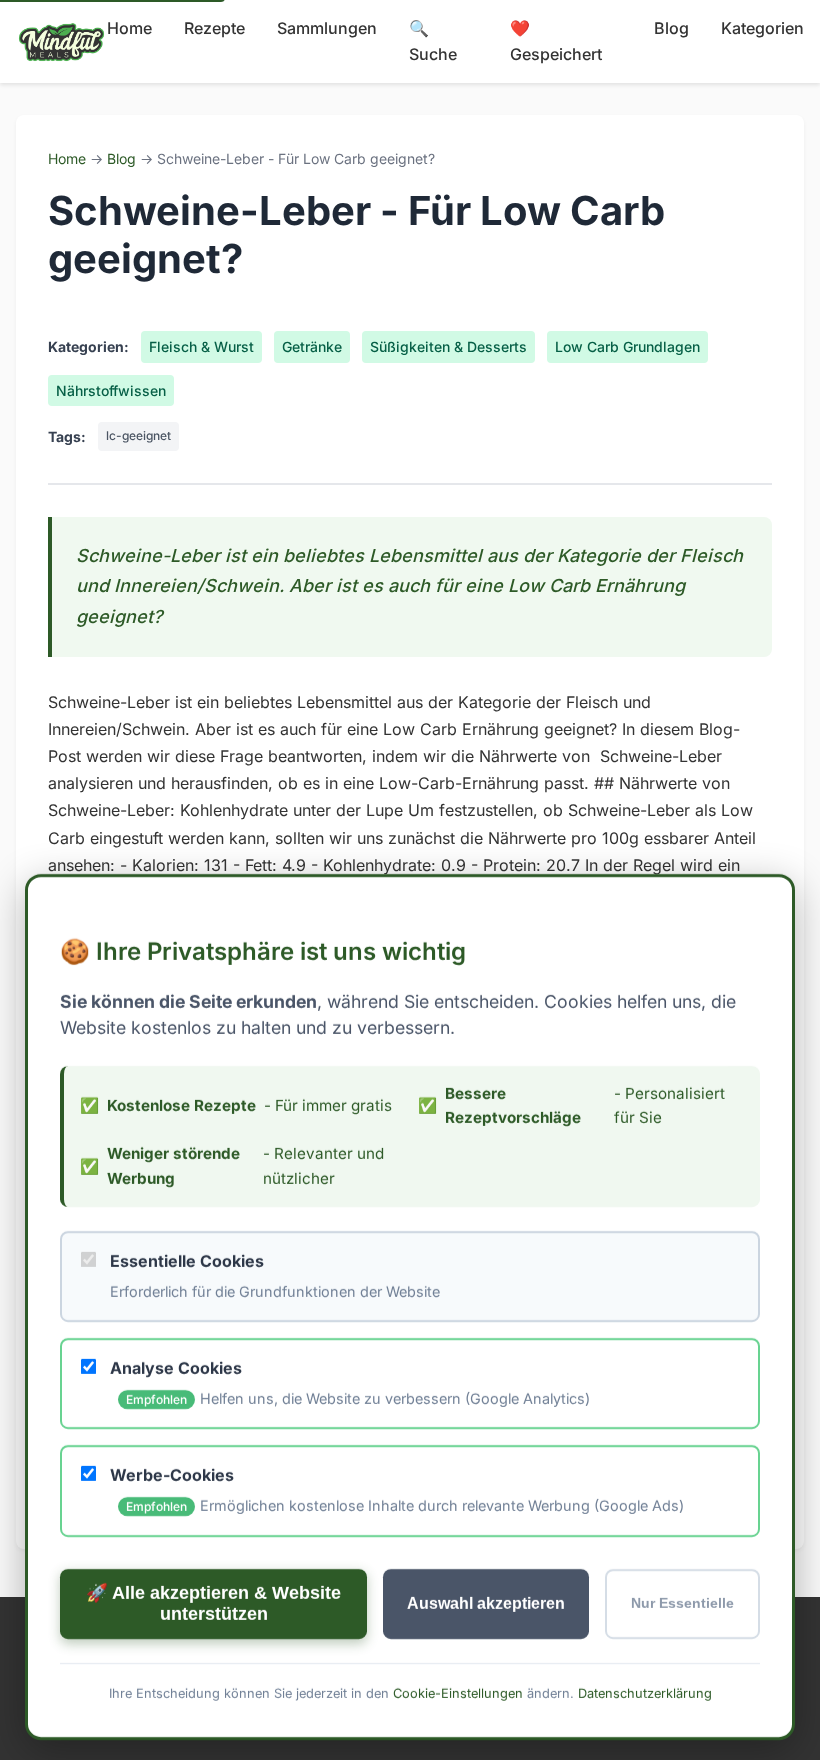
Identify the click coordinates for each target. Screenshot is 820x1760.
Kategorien (762, 28)
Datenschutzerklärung (645, 1692)
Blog (671, 28)
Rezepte (214, 28)
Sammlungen (327, 28)
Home (129, 28)
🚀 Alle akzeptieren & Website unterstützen (213, 1602)
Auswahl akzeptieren (486, 1602)
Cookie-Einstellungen (458, 1692)
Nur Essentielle (682, 1603)
